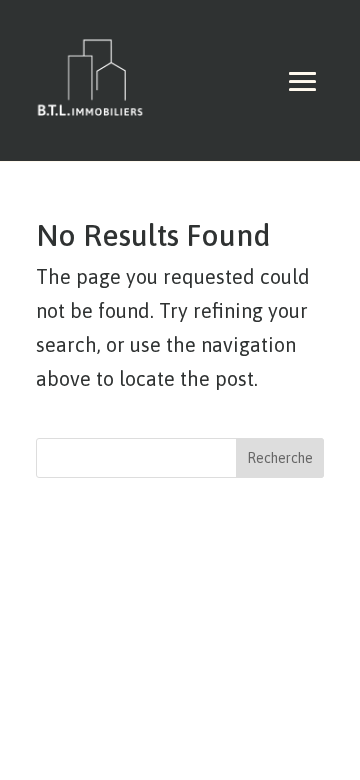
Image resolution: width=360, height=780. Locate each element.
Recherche (280, 458)
